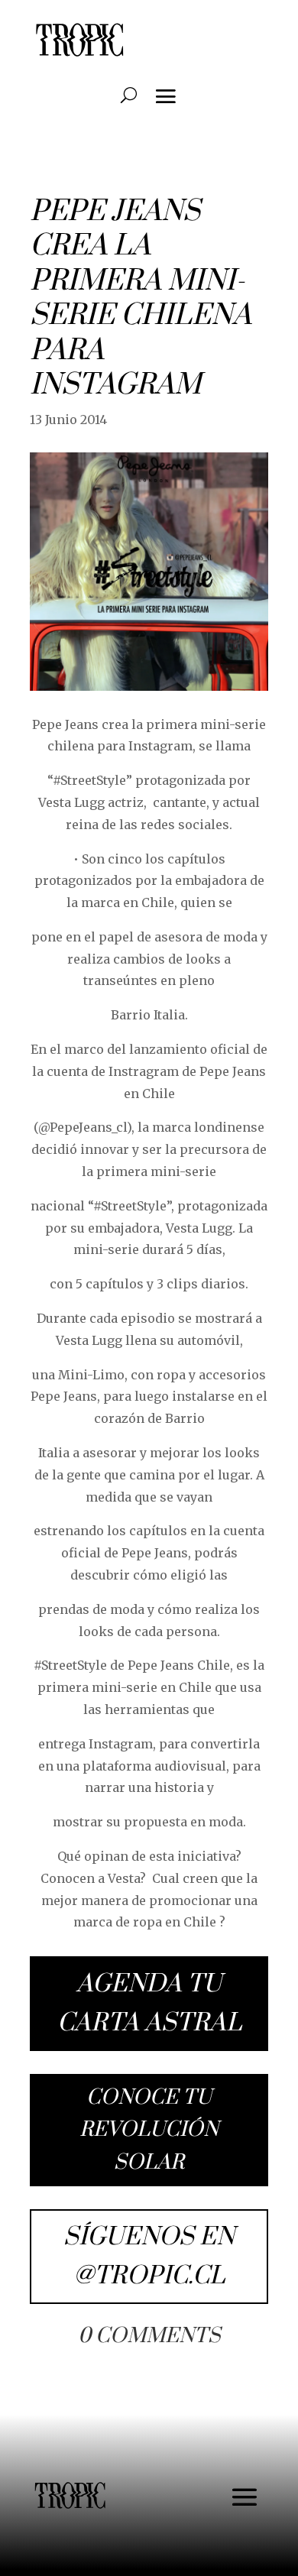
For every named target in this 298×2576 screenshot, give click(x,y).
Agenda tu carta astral (149, 2004)
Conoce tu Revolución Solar (149, 2130)
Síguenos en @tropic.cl (149, 2257)
